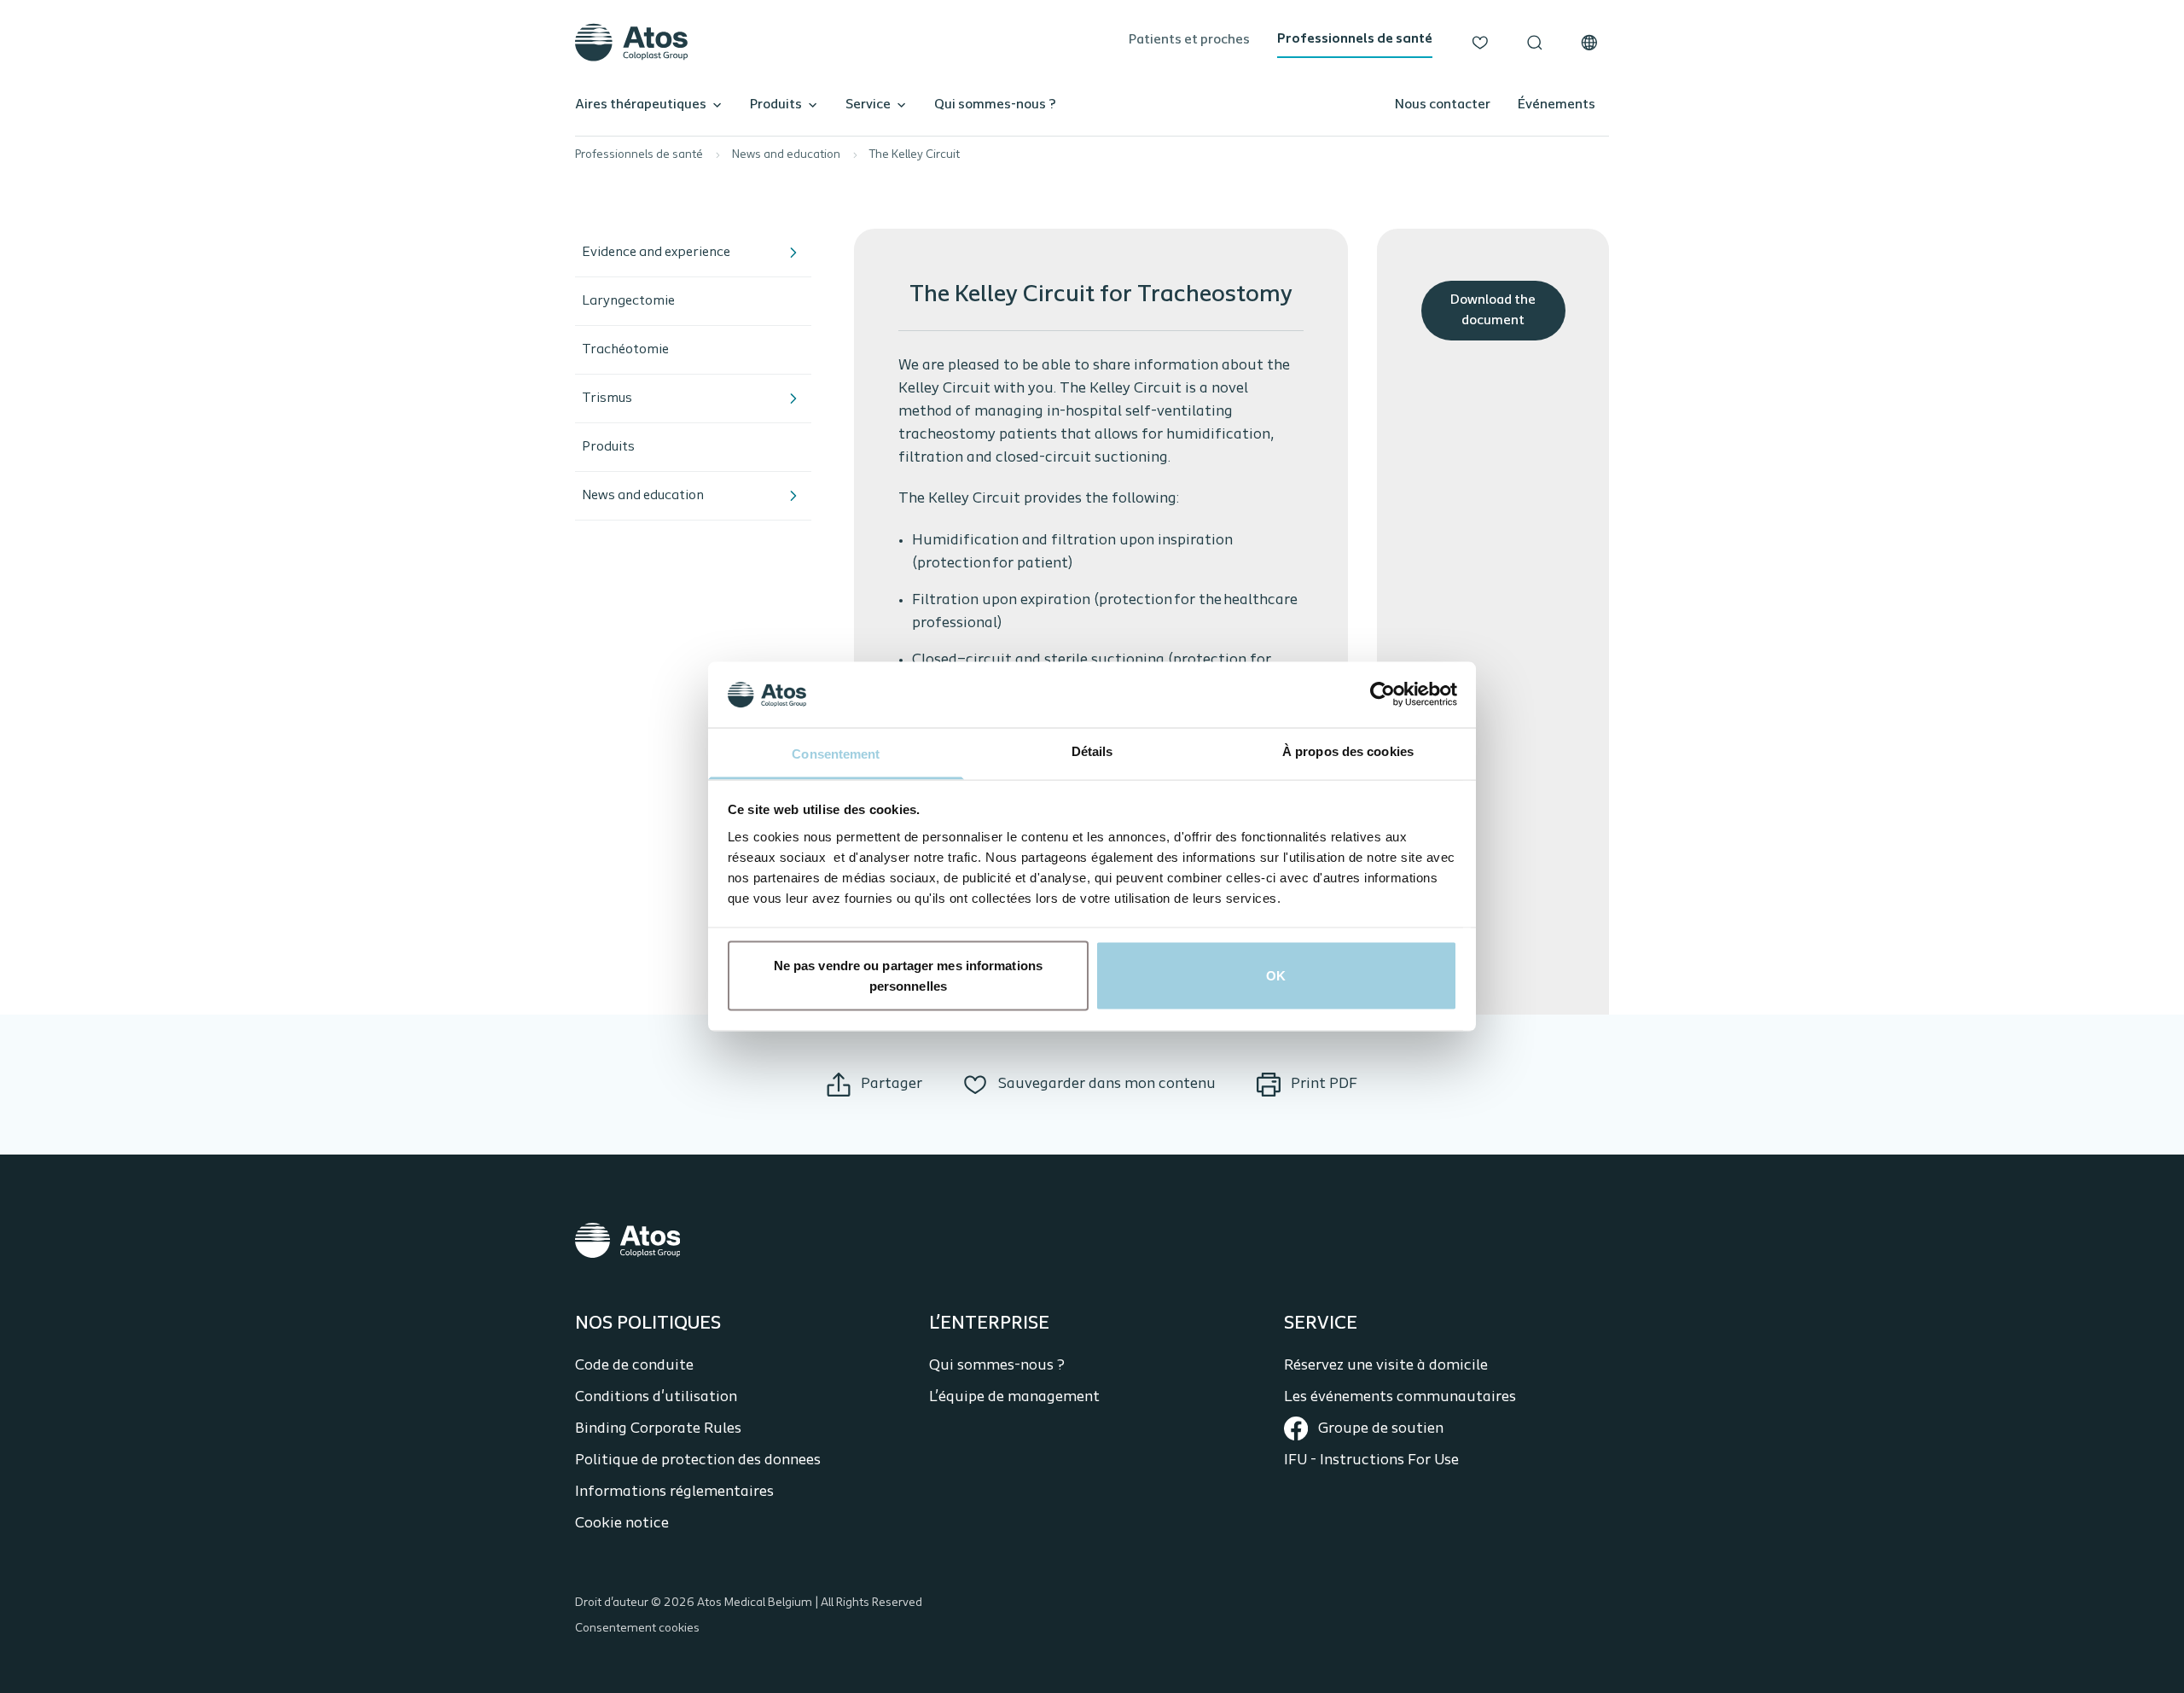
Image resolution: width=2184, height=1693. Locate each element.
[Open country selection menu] (1589, 43)
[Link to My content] (1480, 43)
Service (868, 105)
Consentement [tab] (836, 753)
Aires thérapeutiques (641, 105)
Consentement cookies (637, 1629)
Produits (776, 105)
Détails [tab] (1092, 751)
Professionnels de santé (1355, 39)
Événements (1557, 105)
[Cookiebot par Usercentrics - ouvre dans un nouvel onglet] (1382, 695)
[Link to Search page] (1535, 43)
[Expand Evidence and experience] (793, 253)
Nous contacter (1443, 105)
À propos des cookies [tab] (1348, 751)
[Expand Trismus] (793, 399)
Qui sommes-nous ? (995, 105)
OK (1276, 976)
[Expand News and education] (793, 496)
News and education (786, 155)
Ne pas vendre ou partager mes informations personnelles (908, 976)
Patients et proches (1189, 40)
